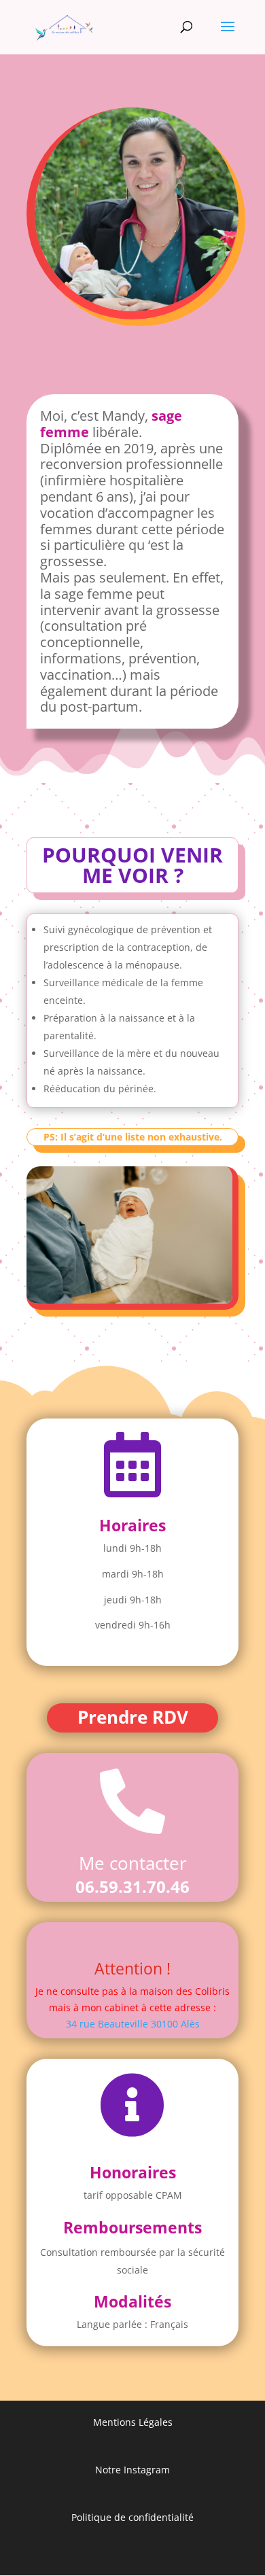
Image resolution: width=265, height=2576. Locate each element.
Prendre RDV (133, 1717)
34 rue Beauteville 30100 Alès (133, 2024)
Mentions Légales (133, 2422)
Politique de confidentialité (132, 2517)
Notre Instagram (132, 2470)
